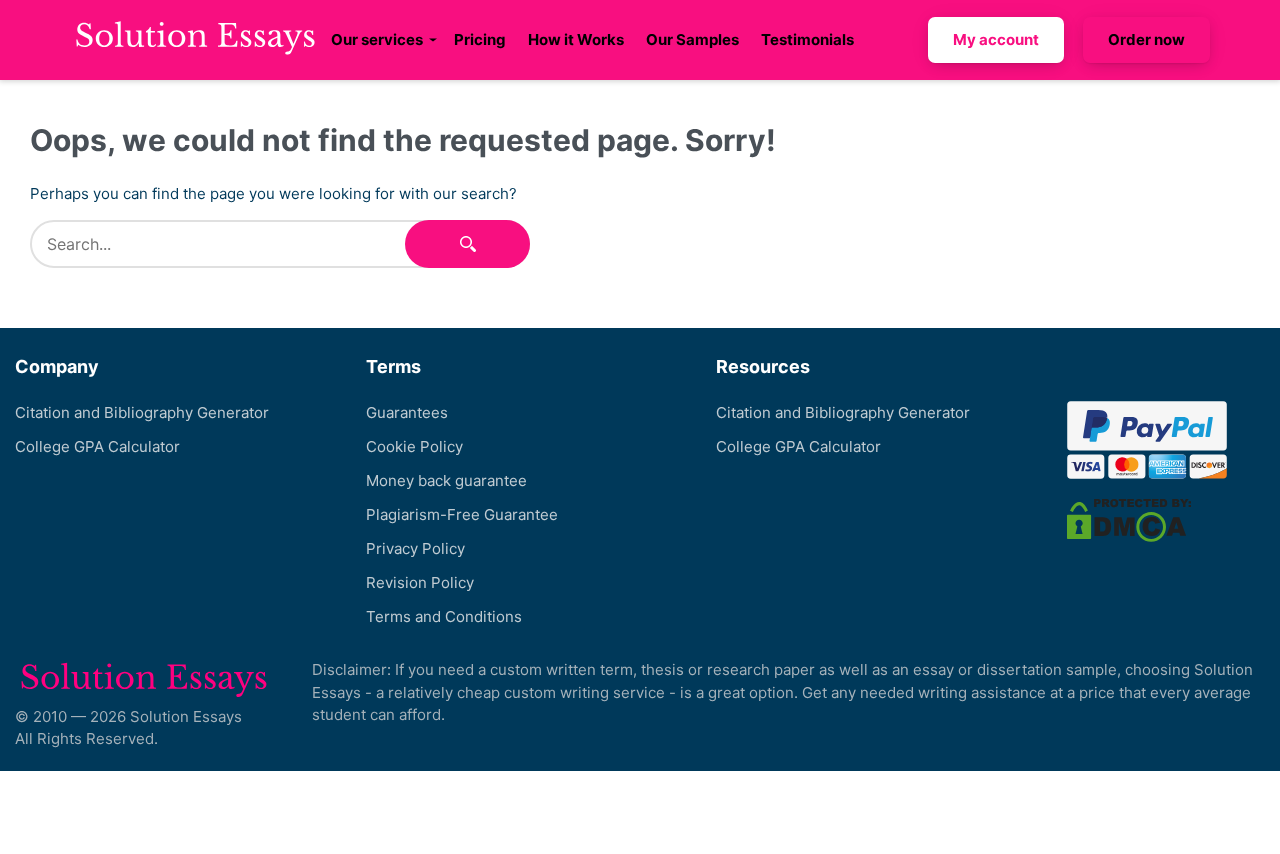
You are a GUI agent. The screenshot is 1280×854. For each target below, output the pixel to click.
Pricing (480, 39)
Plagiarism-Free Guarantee (462, 514)
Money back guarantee (446, 480)
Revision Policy (420, 582)
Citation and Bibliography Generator (142, 412)
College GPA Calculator (97, 446)
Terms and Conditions (444, 616)
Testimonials (807, 39)
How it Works (576, 39)
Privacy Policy (415, 548)
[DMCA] (1129, 519)
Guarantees (407, 412)
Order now (1146, 39)
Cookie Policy (414, 446)
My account (996, 39)
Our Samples (692, 39)
